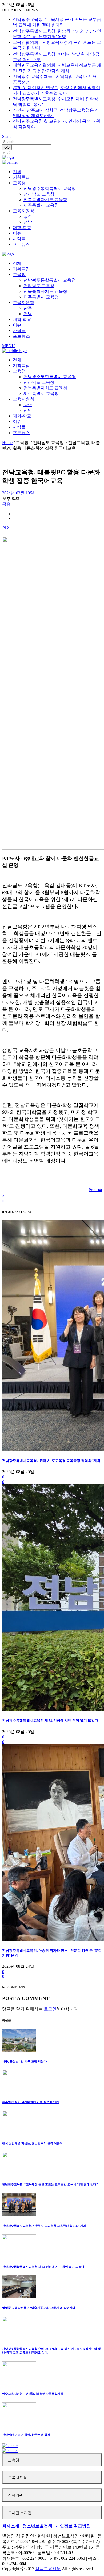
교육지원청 (17, 2478)
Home (7, 443)
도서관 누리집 (20, 2513)
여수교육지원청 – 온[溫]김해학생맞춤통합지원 (33, 2394)
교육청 (14, 2460)
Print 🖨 (95, 1190)
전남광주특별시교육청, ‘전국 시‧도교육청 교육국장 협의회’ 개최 (51, 1461)
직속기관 (15, 2495)
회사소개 (11, 2526)
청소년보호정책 (37, 2526)
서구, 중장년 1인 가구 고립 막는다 (24, 2061)
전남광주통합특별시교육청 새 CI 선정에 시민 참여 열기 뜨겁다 (50, 1720)
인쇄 (6, 528)
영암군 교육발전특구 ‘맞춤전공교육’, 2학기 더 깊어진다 (39, 2308)
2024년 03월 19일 (18, 493)
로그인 (7, 153)
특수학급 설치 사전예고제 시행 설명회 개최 (31, 2102)
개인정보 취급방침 (73, 2526)
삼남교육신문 (48, 2569)
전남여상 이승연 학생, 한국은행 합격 (26, 2435)
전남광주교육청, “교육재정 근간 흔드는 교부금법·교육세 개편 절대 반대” (50, 2184)
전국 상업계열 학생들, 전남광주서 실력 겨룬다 (32, 2143)
